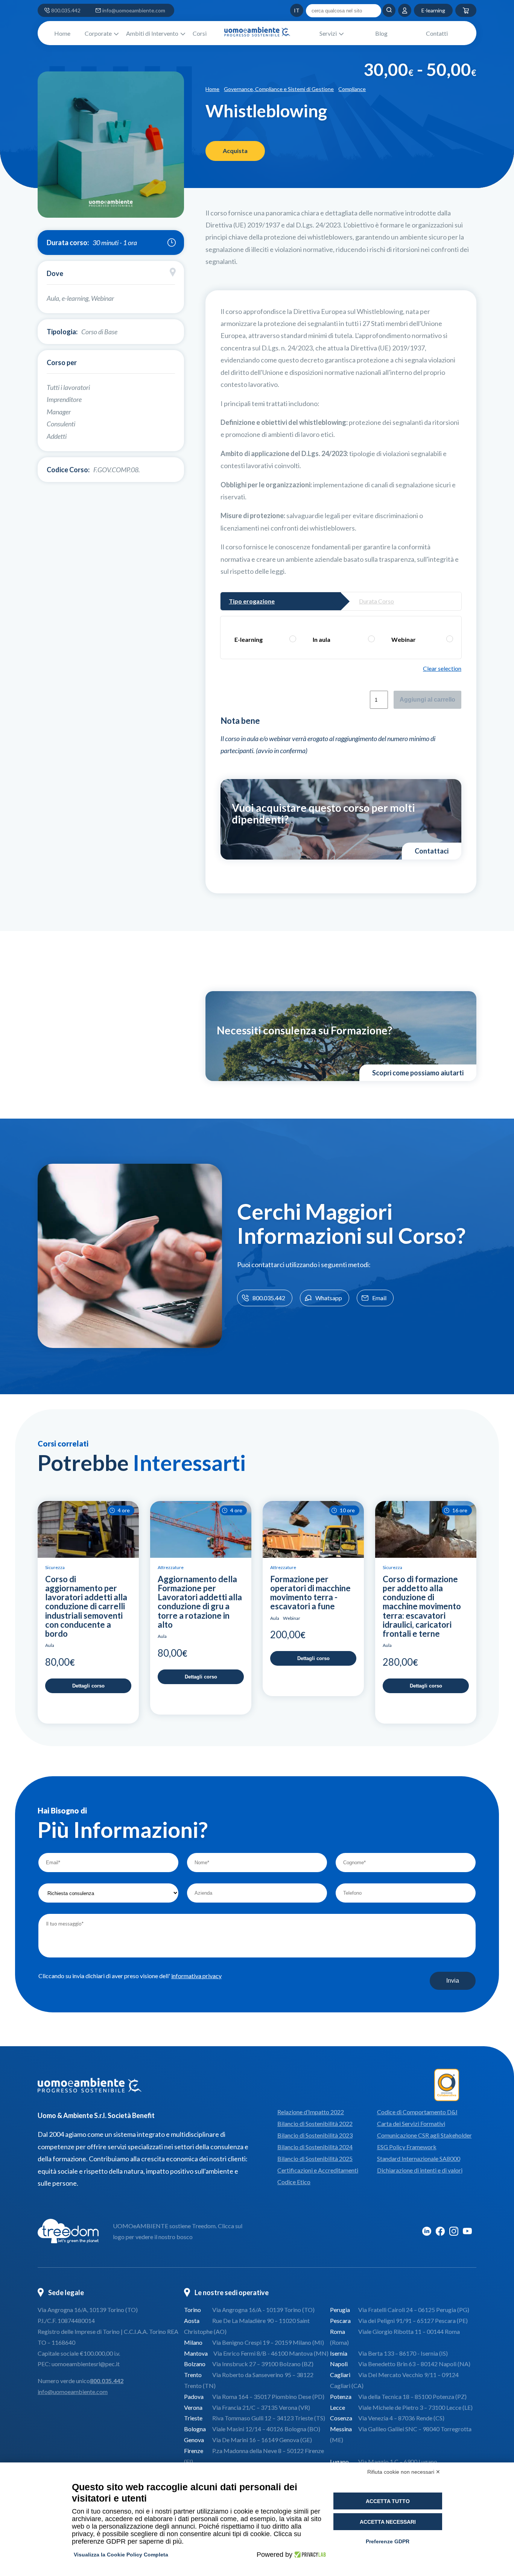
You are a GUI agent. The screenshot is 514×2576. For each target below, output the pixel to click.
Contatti (437, 33)
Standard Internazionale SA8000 (419, 2158)
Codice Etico (294, 2182)
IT (282, 10)
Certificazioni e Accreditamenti (318, 2170)
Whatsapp (329, 1298)
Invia (453, 1981)
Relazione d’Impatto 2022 (311, 2112)
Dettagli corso (88, 1686)
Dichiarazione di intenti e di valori (420, 2170)
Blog (381, 33)
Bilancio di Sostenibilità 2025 (315, 2158)
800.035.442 (66, 10)
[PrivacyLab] (309, 2555)
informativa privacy (196, 1976)
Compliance (352, 89)
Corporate (98, 33)
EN (273, 10)
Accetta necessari (388, 2522)
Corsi (200, 33)
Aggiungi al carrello (427, 700)
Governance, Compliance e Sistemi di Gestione (279, 89)
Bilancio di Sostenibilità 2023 (315, 2135)
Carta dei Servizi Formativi (411, 2123)
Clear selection (442, 668)
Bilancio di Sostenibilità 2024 (315, 2147)
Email (379, 1298)
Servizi (328, 33)
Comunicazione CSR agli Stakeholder (424, 2135)
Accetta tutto (388, 2501)
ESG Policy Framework (407, 2147)
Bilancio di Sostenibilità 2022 (315, 2123)
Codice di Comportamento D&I (417, 2112)
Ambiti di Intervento (152, 33)
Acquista (235, 151)
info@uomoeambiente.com (134, 10)
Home (62, 33)
